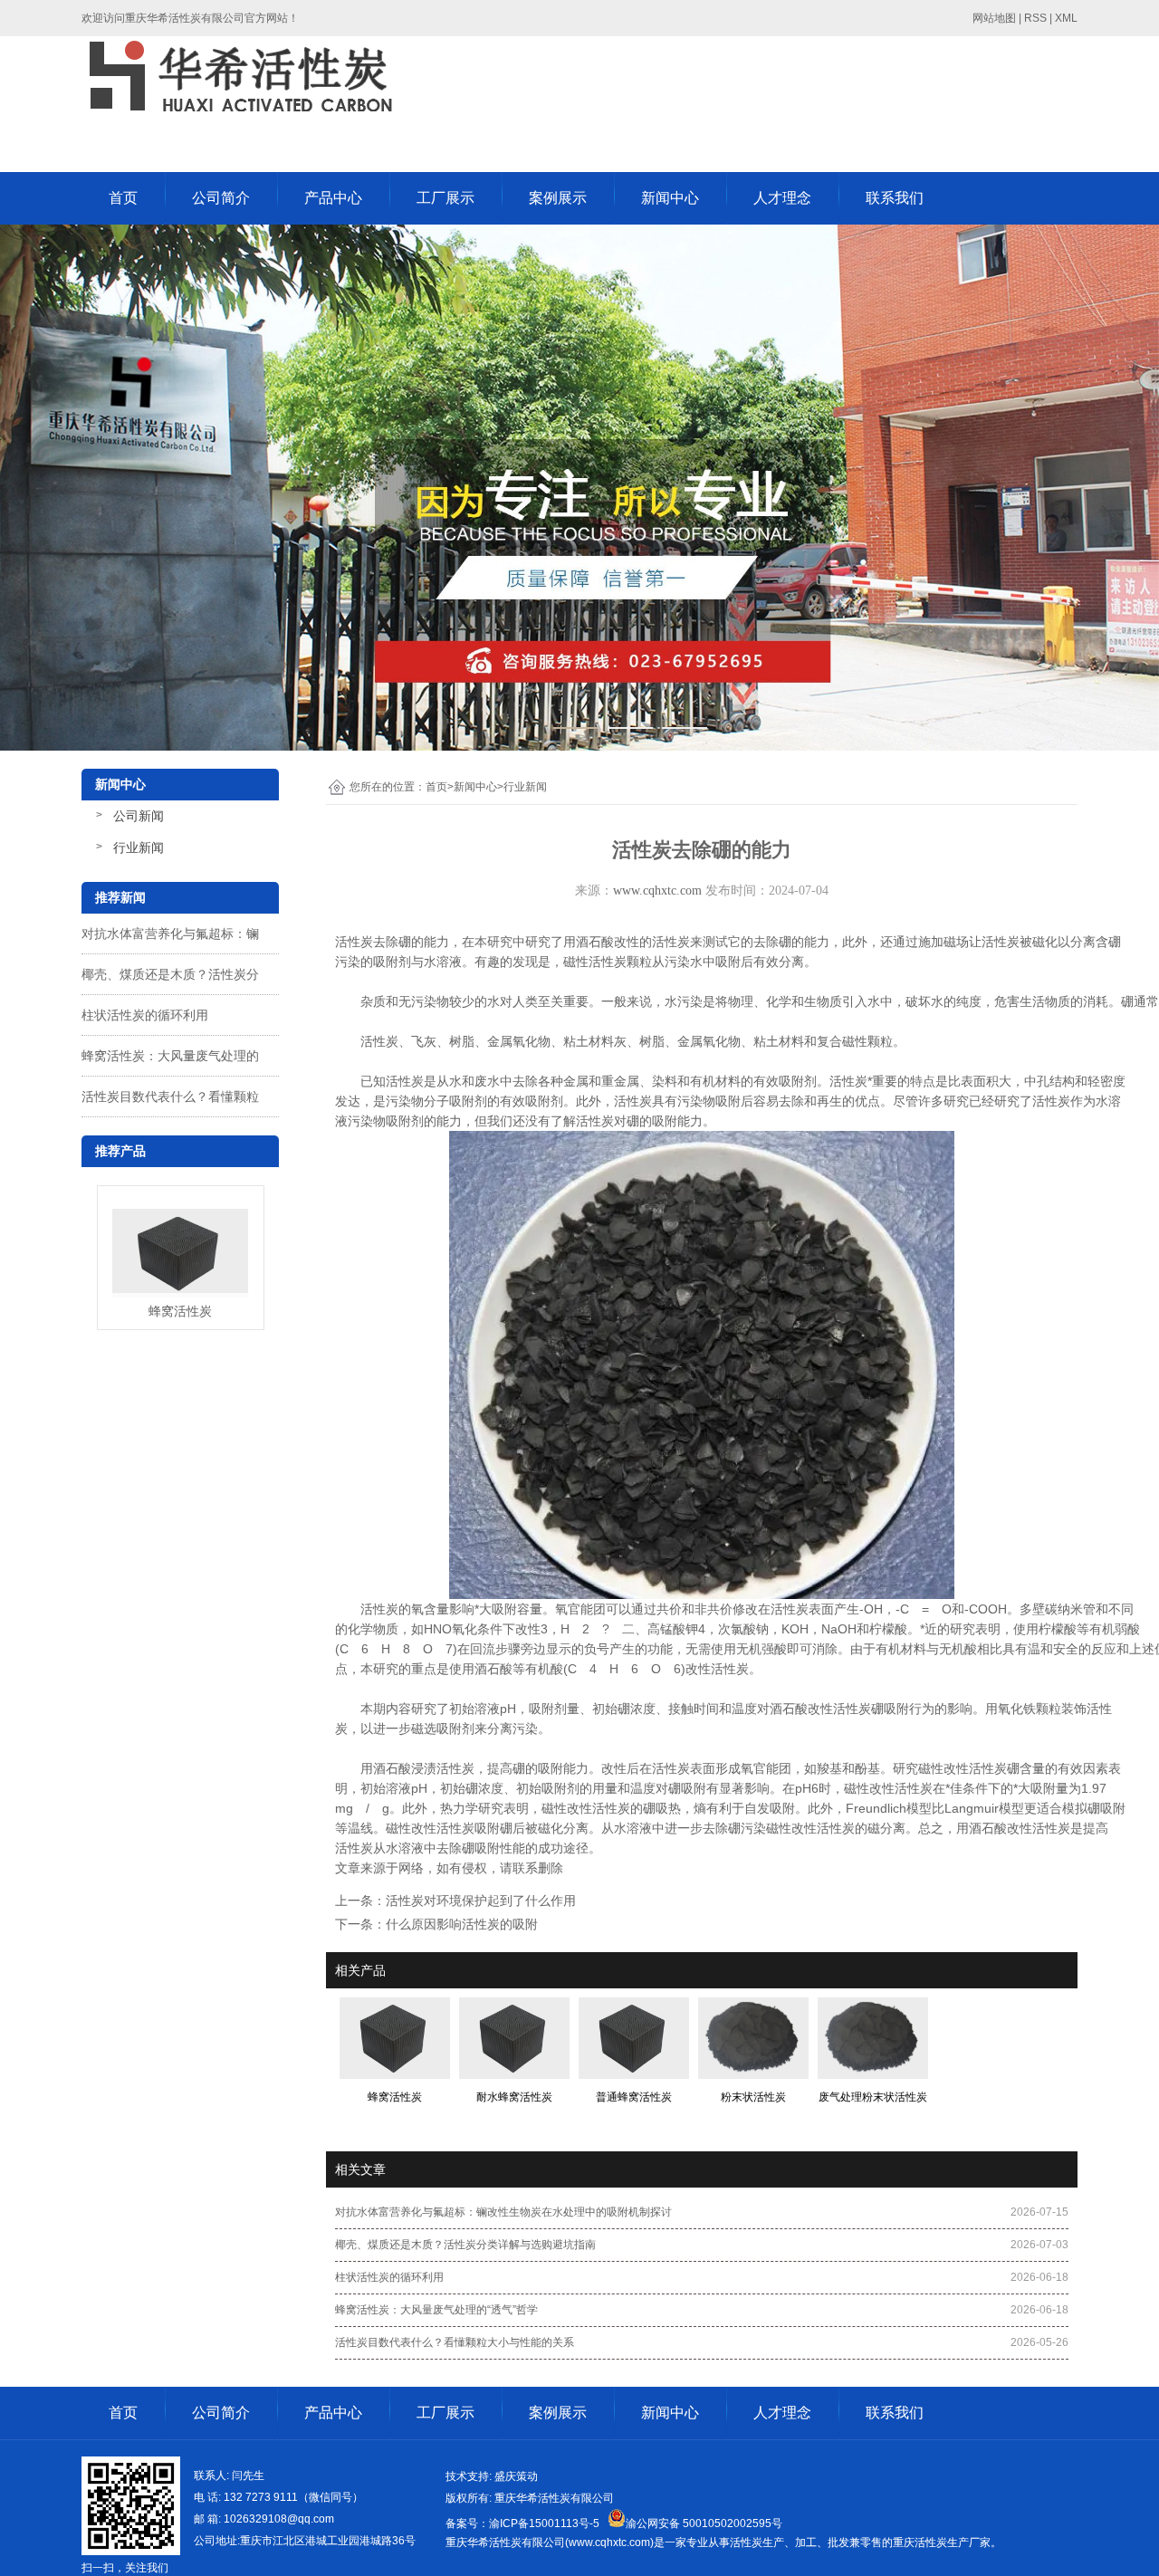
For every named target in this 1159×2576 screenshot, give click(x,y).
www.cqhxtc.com (657, 891)
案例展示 (558, 198)
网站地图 (994, 18)
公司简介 (221, 198)
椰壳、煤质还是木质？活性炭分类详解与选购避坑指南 (465, 2245)
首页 (123, 198)
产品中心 (333, 198)
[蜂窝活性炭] (181, 1253)
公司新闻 (139, 816)
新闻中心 (670, 198)
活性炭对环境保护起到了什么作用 (481, 1901)
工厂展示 (445, 198)
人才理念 (782, 198)
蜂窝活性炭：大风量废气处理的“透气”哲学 (436, 2310)
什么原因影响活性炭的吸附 (462, 1924)
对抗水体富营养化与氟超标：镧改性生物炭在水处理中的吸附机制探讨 (503, 2212)
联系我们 (895, 198)
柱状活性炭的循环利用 (145, 1015)
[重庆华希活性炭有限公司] (579, 76)
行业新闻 (139, 847)
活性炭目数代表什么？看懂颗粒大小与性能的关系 (455, 2342)
